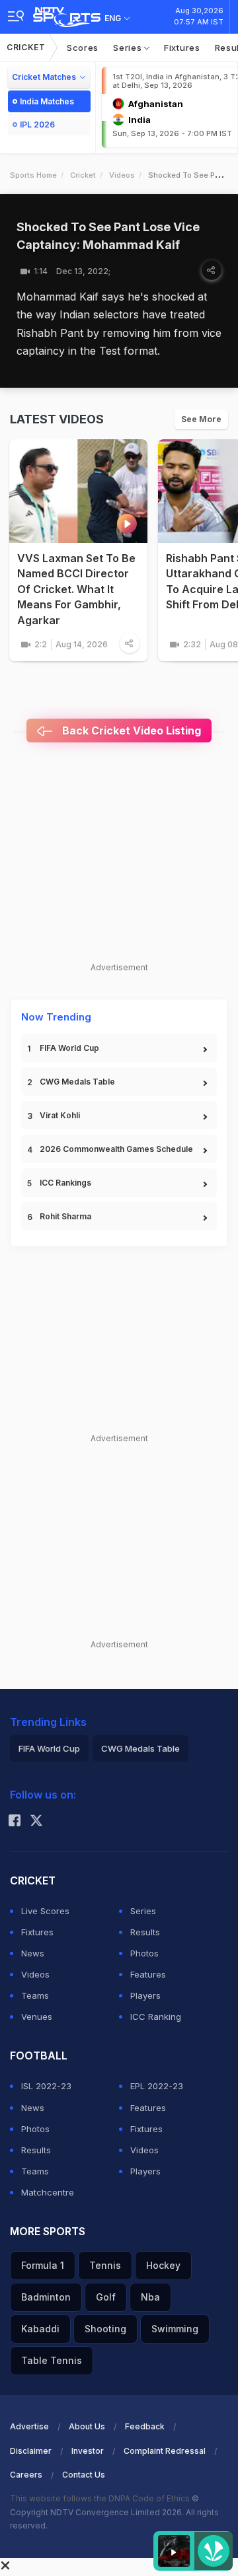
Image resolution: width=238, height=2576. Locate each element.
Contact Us (84, 2475)
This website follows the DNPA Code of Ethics (101, 2498)
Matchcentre (48, 2192)
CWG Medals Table (77, 1082)
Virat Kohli (60, 1115)
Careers (26, 2475)
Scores (83, 48)
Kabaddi (40, 2329)
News (33, 1953)
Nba (150, 2297)
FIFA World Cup (69, 1048)
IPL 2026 (37, 125)
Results (145, 1932)
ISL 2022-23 (46, 2086)
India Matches (47, 101)
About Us (87, 2426)
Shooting (105, 2329)
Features (148, 1974)
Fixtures (182, 48)
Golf (106, 2297)
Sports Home (33, 175)
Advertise (29, 2426)
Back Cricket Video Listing (130, 731)
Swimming (175, 2329)
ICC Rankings (65, 1183)
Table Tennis (52, 2360)
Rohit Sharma (65, 1216)
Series (129, 48)
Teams (35, 1995)
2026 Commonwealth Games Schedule (116, 1149)
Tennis (105, 2265)
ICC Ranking (156, 2017)
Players (145, 1995)
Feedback (145, 2426)
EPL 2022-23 (157, 2086)
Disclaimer (31, 2451)
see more (201, 419)
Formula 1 (43, 2265)
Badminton (46, 2297)
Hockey (163, 2265)
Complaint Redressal (165, 2451)
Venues (37, 2017)
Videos (122, 175)
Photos (144, 1953)
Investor (88, 2451)
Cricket (26, 47)
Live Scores (45, 1911)
